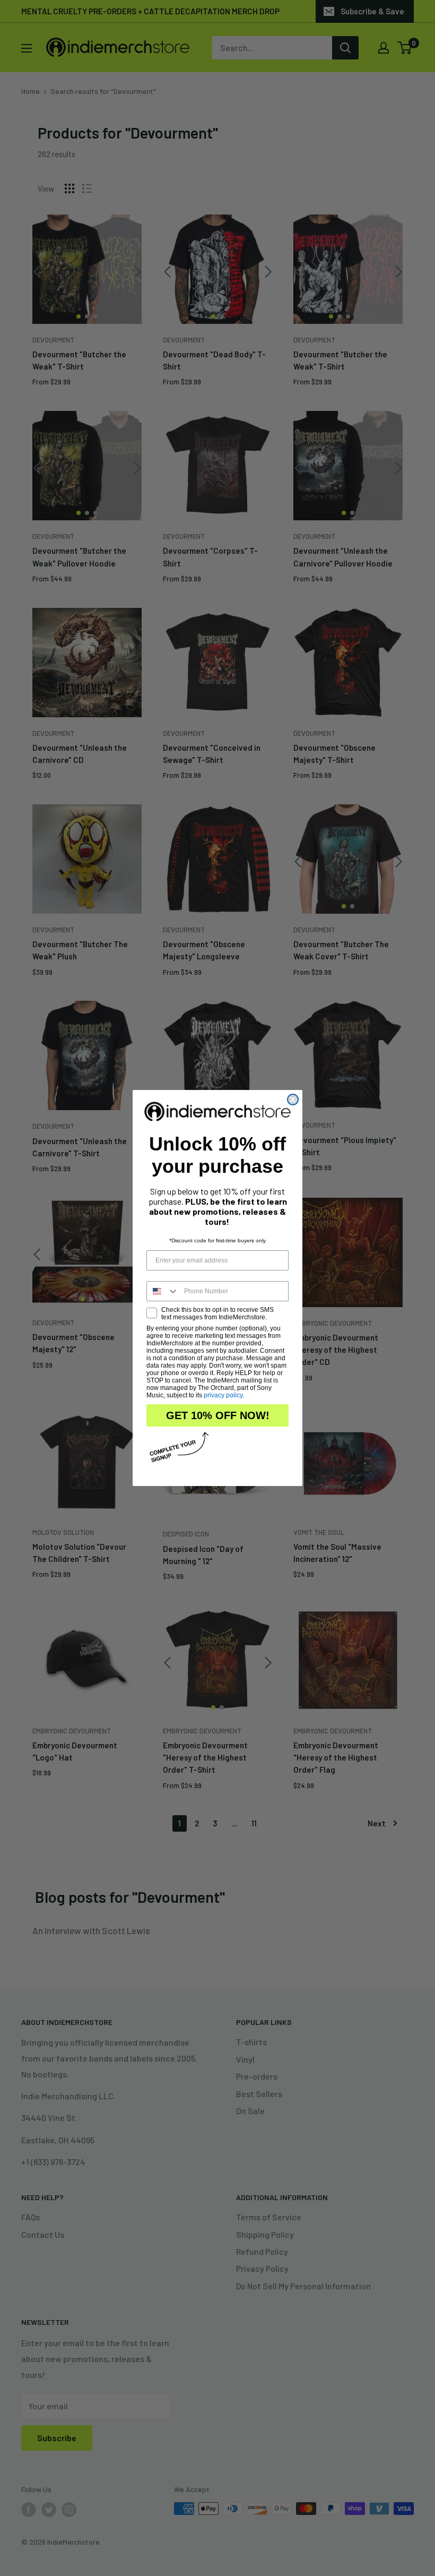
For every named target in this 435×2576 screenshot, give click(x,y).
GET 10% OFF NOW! (218, 1415)
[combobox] (163, 1291)
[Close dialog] (293, 1100)
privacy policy (223, 1395)
